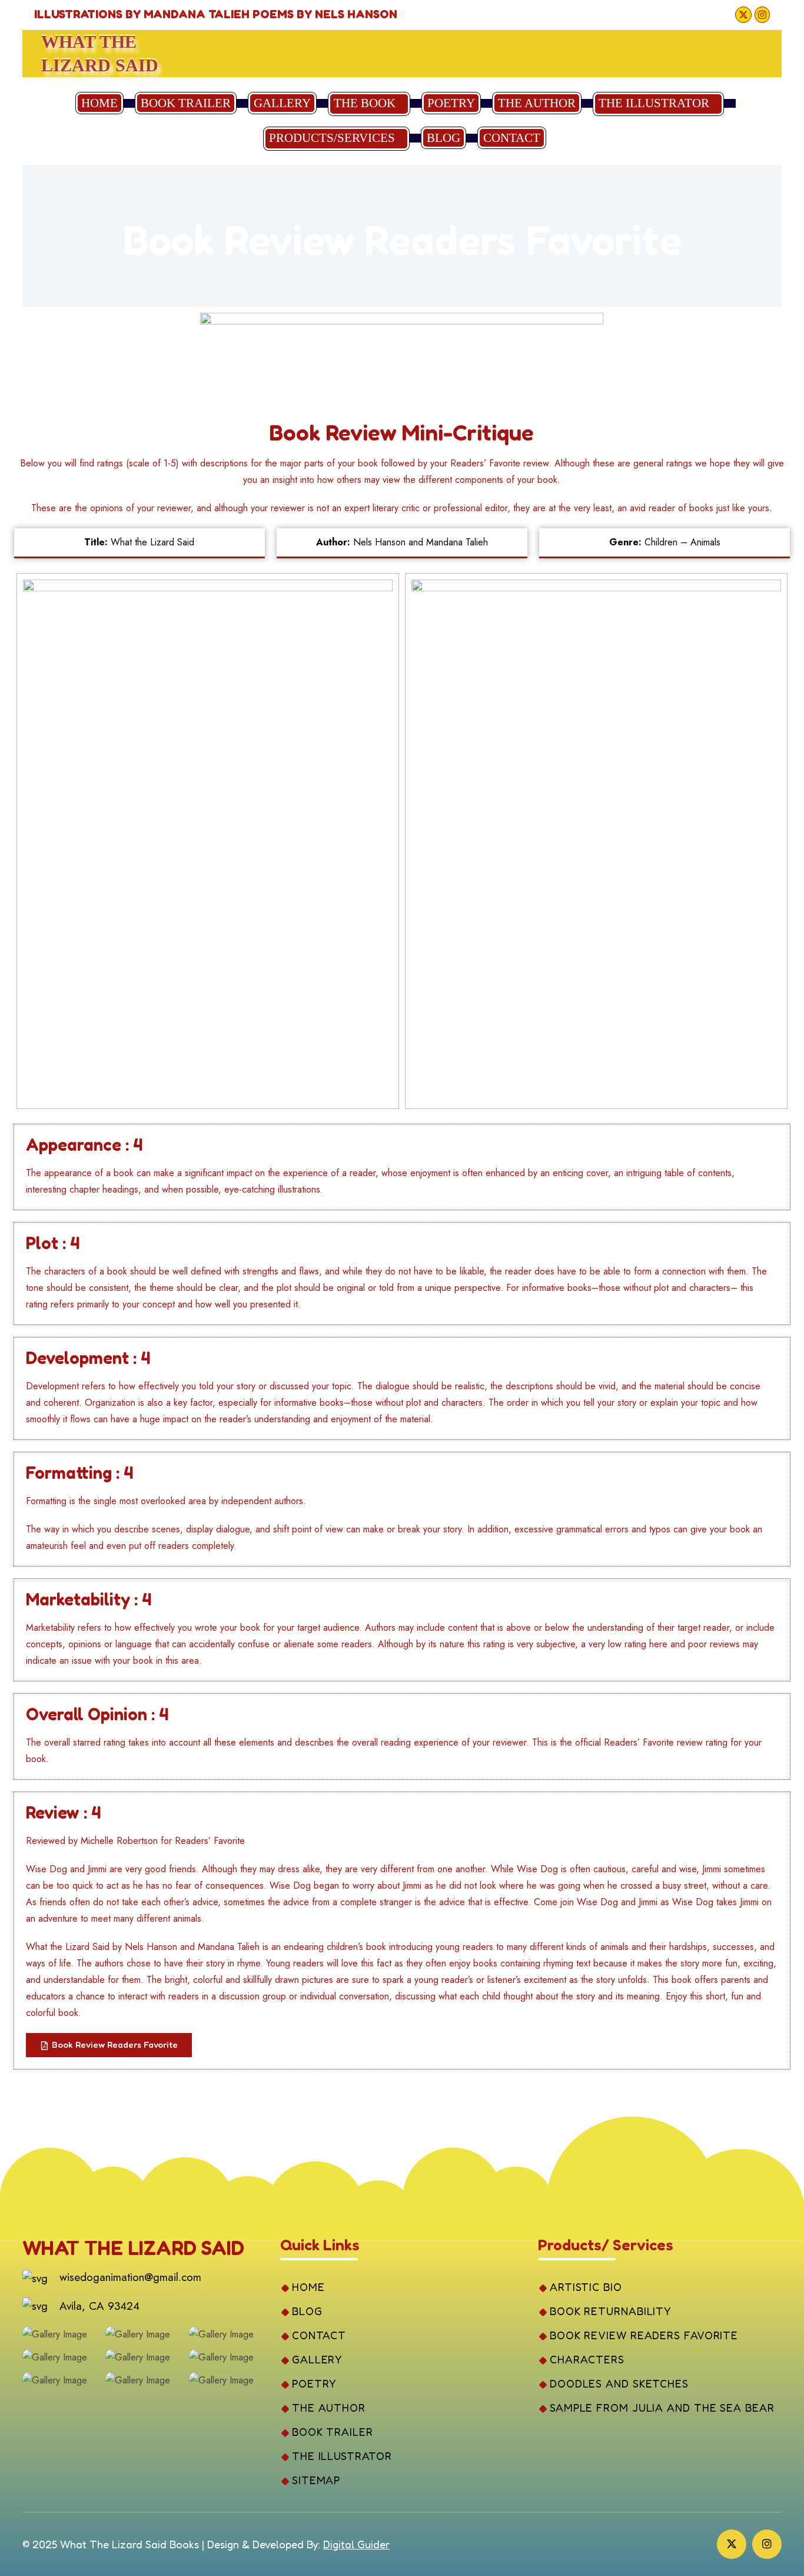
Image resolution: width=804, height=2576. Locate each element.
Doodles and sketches (619, 2383)
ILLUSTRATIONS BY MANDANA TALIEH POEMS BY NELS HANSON (216, 14)
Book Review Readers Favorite (644, 2335)
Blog (443, 138)
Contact (512, 138)
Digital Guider (356, 2544)
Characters (587, 2359)
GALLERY (282, 103)
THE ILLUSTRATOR (654, 103)
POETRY (451, 103)
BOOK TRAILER (186, 103)
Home (99, 103)
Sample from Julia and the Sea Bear (662, 2408)
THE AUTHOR (537, 103)
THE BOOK (365, 103)
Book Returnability (610, 2311)
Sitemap (316, 2480)
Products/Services (332, 138)
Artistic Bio (586, 2287)
